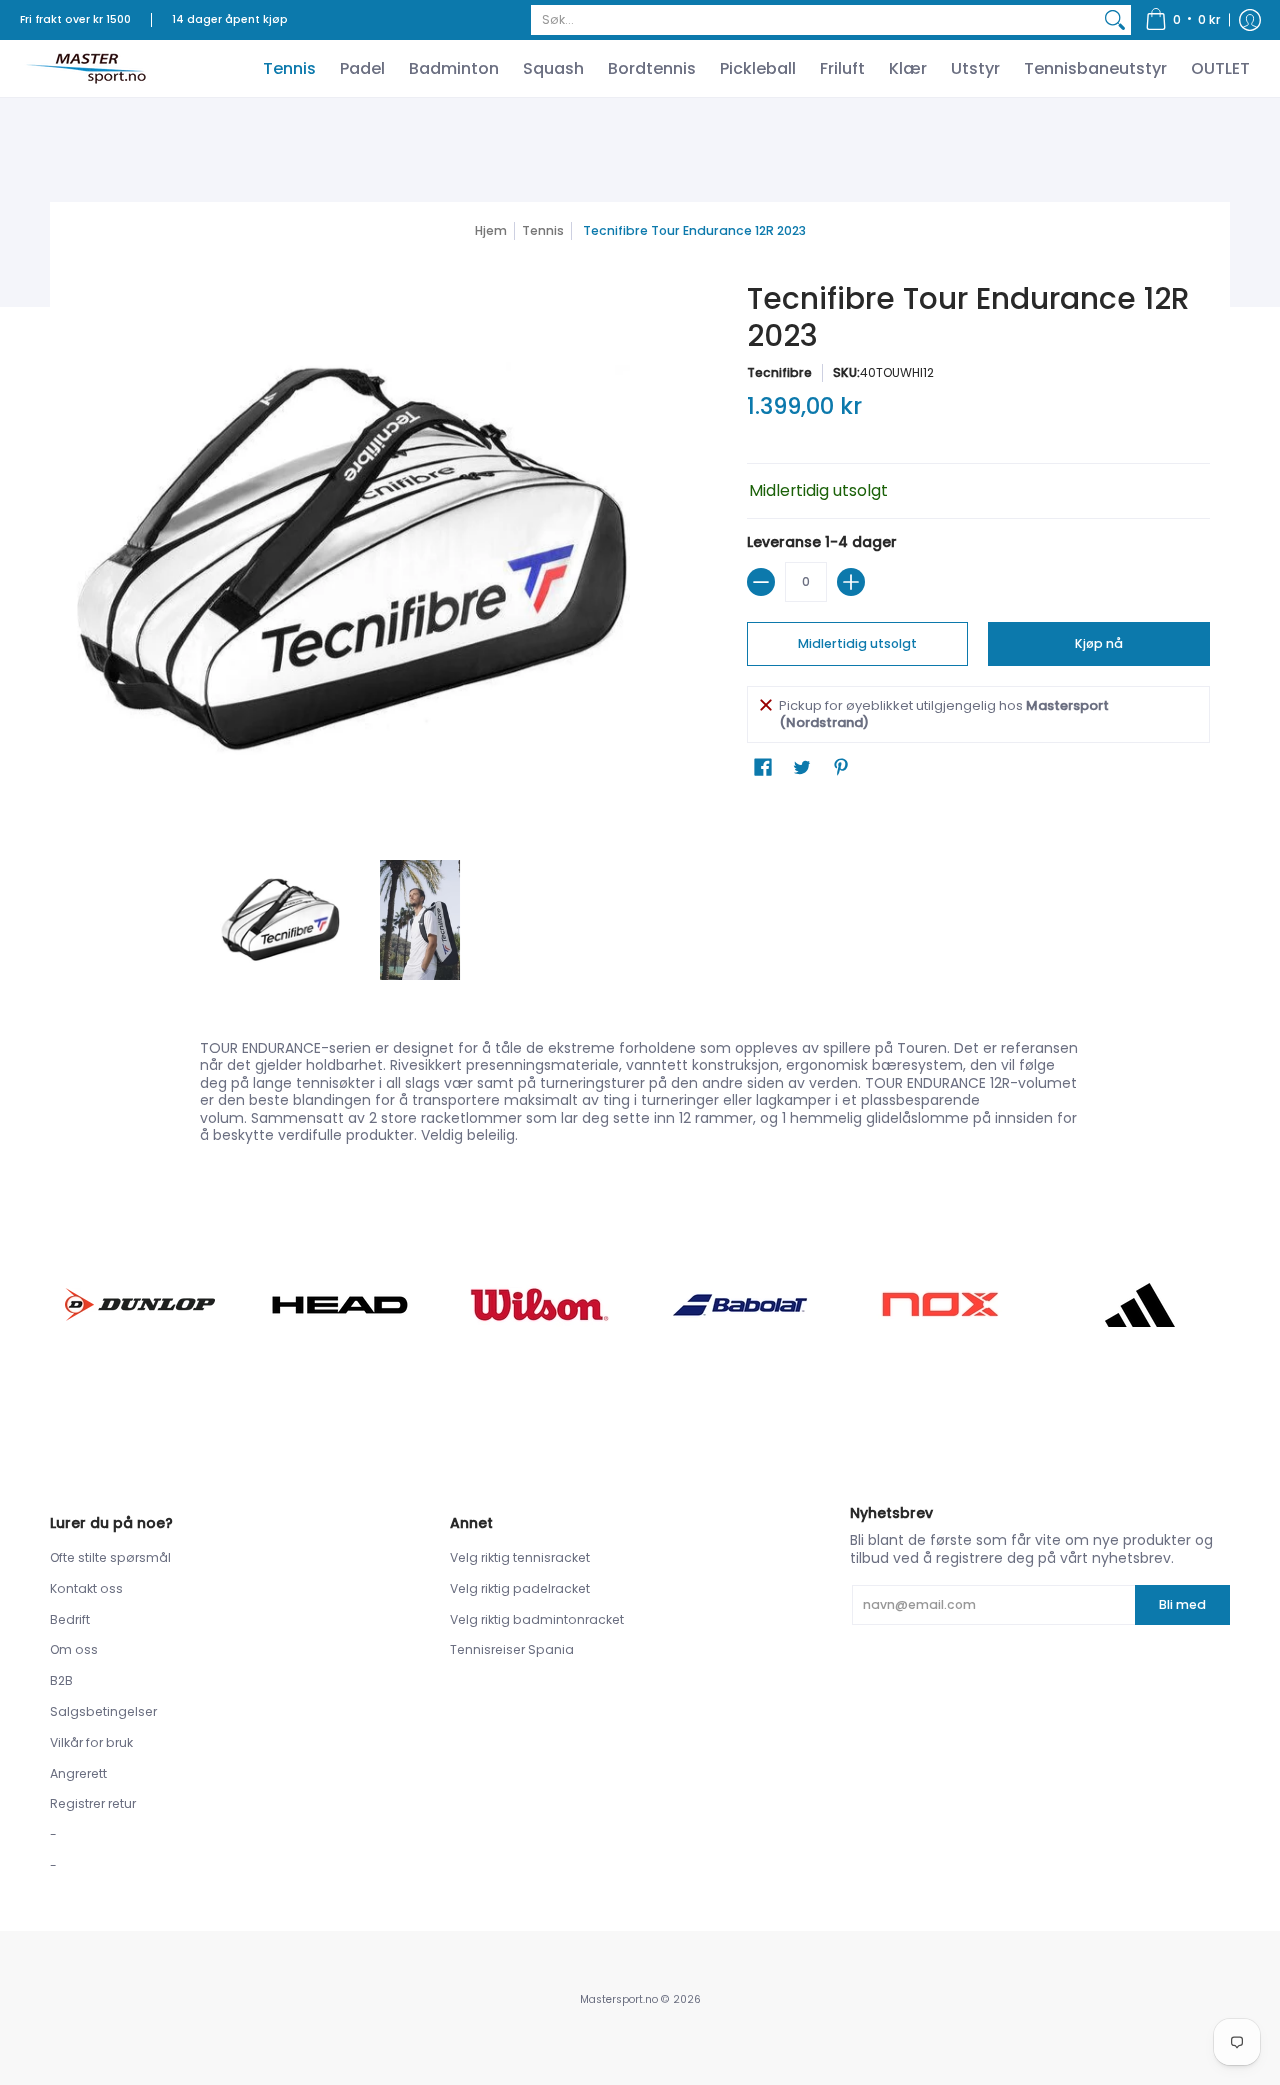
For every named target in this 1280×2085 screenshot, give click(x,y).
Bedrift (70, 1619)
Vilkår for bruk (91, 1742)
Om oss (74, 1649)
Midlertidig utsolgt (857, 643)
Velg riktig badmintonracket (537, 1619)
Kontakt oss (86, 1588)
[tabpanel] (640, 1087)
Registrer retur (93, 1803)
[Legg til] (851, 582)
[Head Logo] (340, 1305)
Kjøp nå (1099, 643)
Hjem (491, 230)
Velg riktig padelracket (520, 1588)
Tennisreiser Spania (512, 1649)
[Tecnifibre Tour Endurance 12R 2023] (280, 920)
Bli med (1182, 1604)
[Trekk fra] (761, 582)
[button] (1183, 20)
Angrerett (78, 1773)
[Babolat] (740, 1305)
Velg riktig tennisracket (520, 1557)
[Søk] (1115, 20)
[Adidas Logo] (1140, 1305)
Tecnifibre (779, 372)
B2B (61, 1680)
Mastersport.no (619, 1999)
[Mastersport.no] (85, 68)
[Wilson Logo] (540, 1304)
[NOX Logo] (940, 1304)
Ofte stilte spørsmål (110, 1557)
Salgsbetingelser (103, 1711)
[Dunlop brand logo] (140, 1304)
